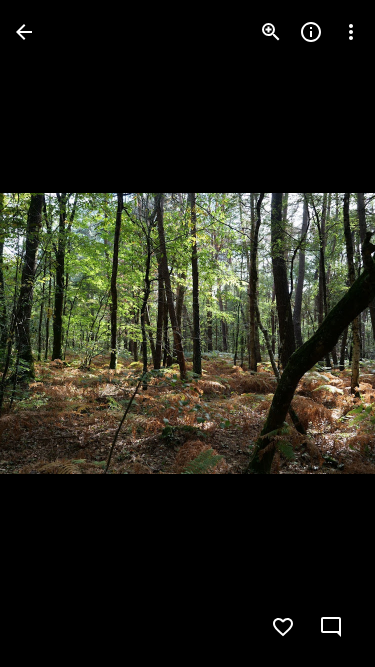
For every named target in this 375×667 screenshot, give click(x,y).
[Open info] (311, 32)
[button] (56, 334)
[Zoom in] (271, 32)
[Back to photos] (24, 32)
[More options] (351, 32)
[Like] (283, 627)
